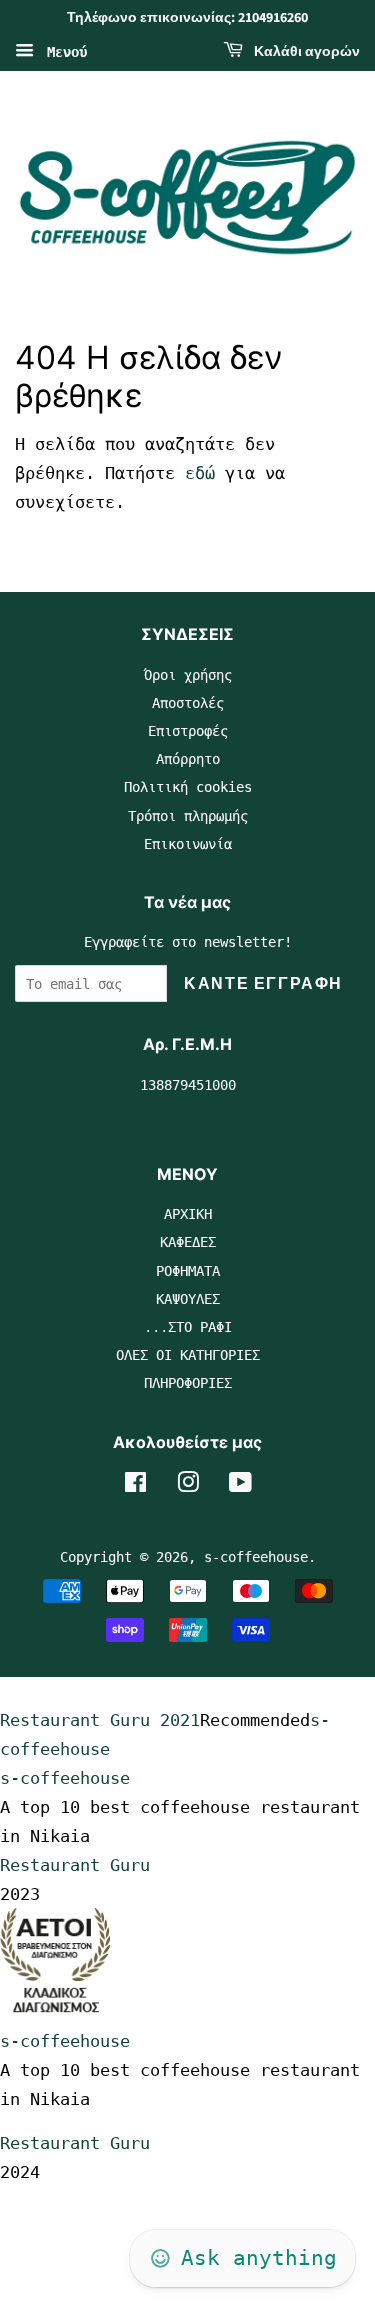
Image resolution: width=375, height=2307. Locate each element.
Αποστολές (188, 703)
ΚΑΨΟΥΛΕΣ (188, 1299)
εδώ (200, 473)
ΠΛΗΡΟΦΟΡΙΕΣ (188, 1383)
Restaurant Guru (75, 1865)
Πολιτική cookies (188, 787)
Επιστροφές (188, 731)
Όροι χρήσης (188, 675)
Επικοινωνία (188, 844)
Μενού (63, 51)
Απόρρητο (188, 759)
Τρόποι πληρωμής (188, 816)
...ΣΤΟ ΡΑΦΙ (188, 1327)
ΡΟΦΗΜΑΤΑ (188, 1271)
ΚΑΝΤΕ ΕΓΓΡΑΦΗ (263, 984)
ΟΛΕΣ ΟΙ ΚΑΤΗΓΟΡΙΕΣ (188, 1355)
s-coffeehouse (256, 1557)
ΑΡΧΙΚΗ (188, 1214)
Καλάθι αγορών (305, 52)
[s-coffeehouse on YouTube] (240, 1486)
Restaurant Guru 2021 (100, 1720)
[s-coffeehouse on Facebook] (135, 1486)
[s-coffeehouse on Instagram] (188, 1486)
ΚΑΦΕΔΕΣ (188, 1242)
